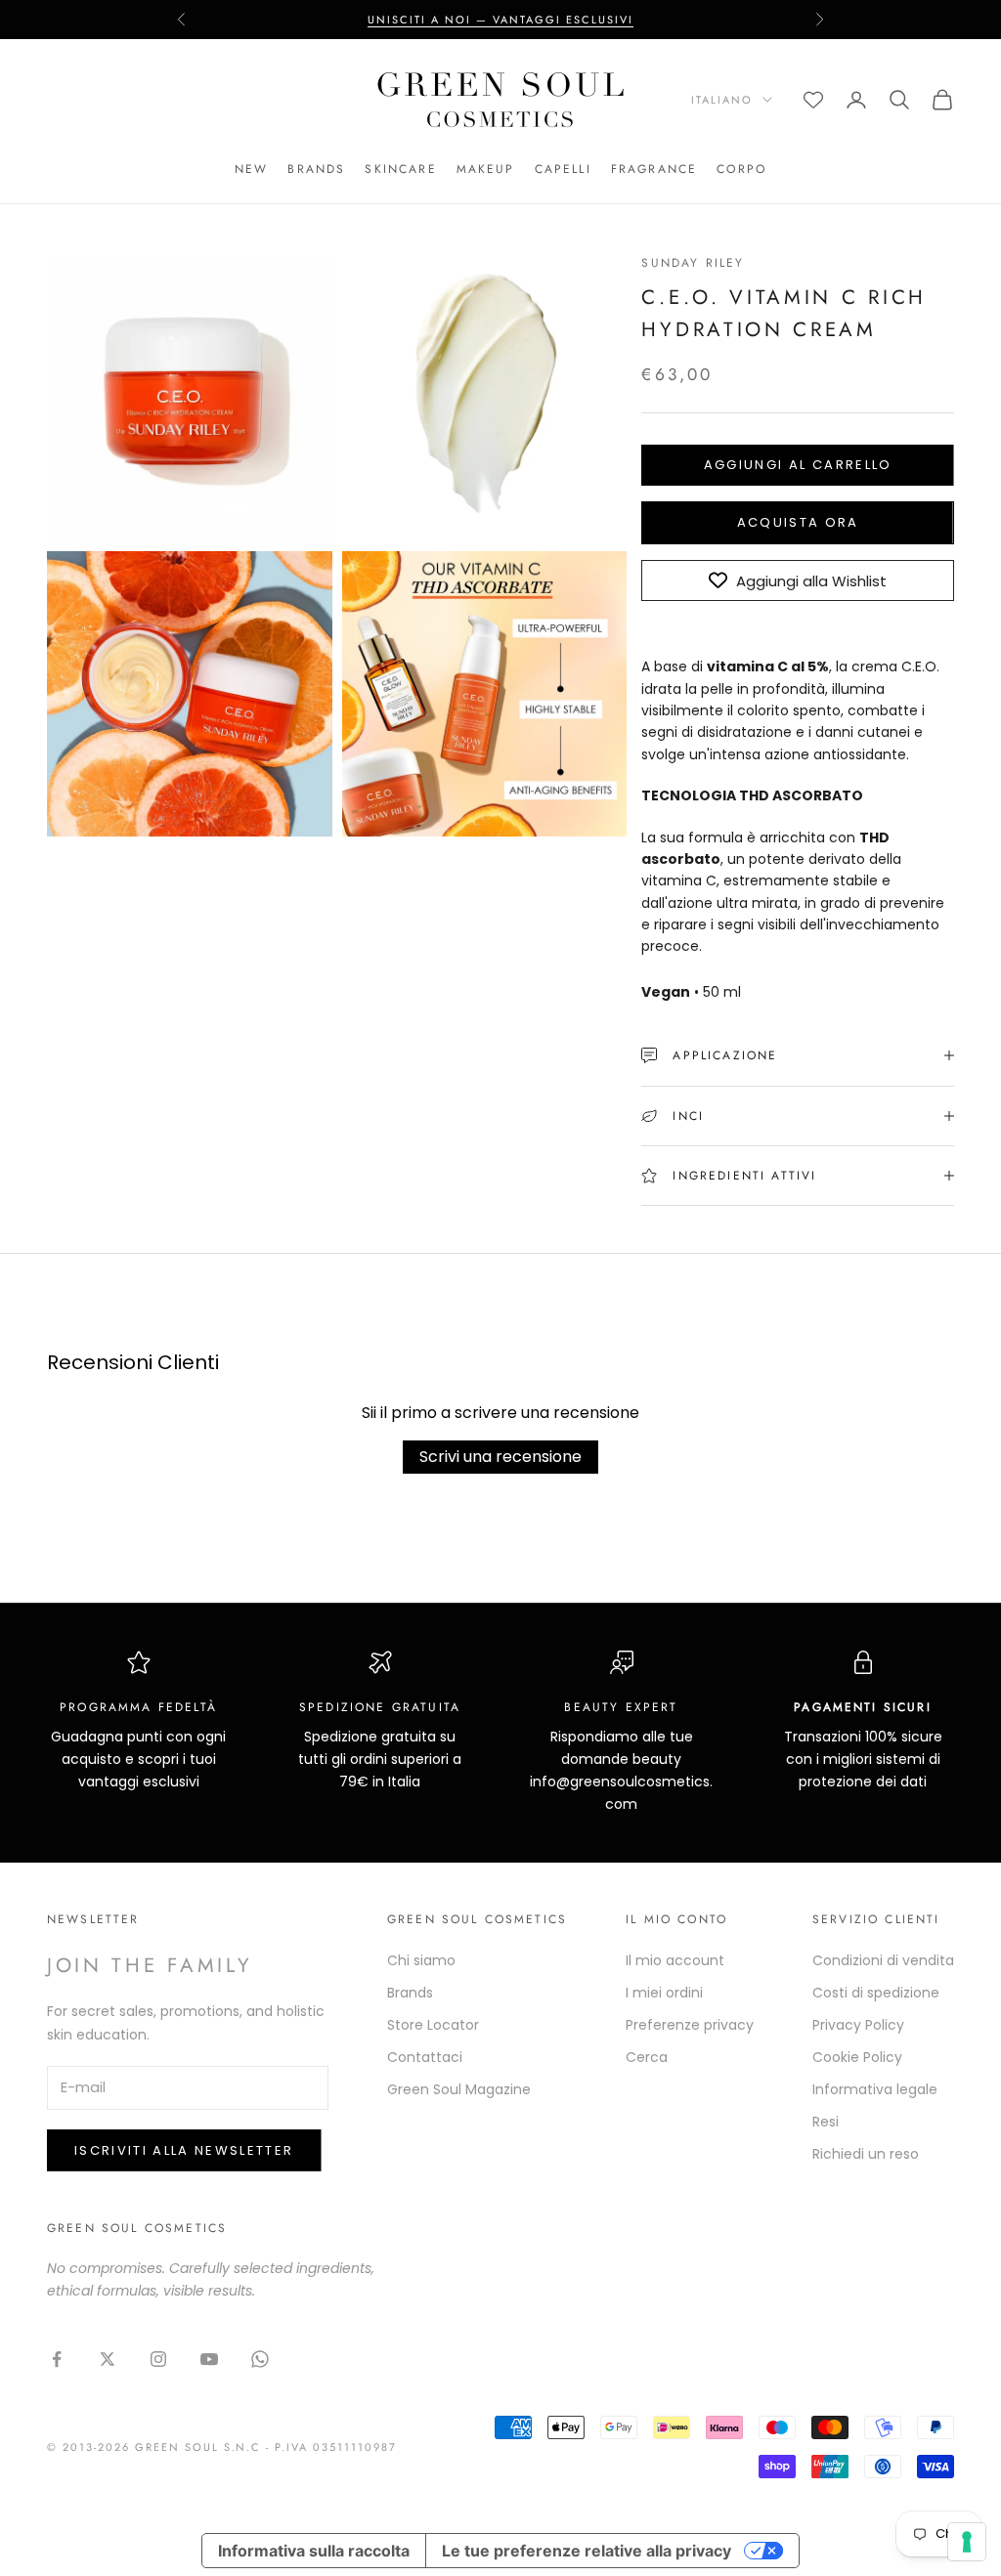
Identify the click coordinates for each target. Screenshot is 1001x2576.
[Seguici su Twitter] (108, 2359)
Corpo (741, 169)
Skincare (400, 169)
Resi (826, 2122)
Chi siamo (421, 1960)
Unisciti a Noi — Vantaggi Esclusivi (500, 20)
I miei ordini (664, 1993)
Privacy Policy (858, 2025)
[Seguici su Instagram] (158, 2359)
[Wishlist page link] (813, 100)
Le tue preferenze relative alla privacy (587, 2551)
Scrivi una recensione (500, 1457)
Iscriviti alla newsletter (184, 2150)
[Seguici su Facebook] (57, 2359)
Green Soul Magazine (459, 2089)
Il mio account (675, 1960)
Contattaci (425, 2057)
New (251, 169)
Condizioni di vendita (883, 1960)
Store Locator (433, 2025)
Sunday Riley (693, 263)
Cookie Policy (857, 2057)
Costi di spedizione (876, 1993)
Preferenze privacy (690, 2025)
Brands (316, 169)
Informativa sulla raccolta (314, 2551)
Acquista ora (798, 522)
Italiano (722, 100)
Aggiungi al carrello (798, 465)
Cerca (647, 2057)
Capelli (563, 169)
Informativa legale (875, 2089)
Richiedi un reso (866, 2154)
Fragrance (654, 169)
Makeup (486, 169)
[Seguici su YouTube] (209, 2359)
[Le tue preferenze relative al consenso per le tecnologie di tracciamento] (967, 2542)
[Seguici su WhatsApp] (260, 2359)
